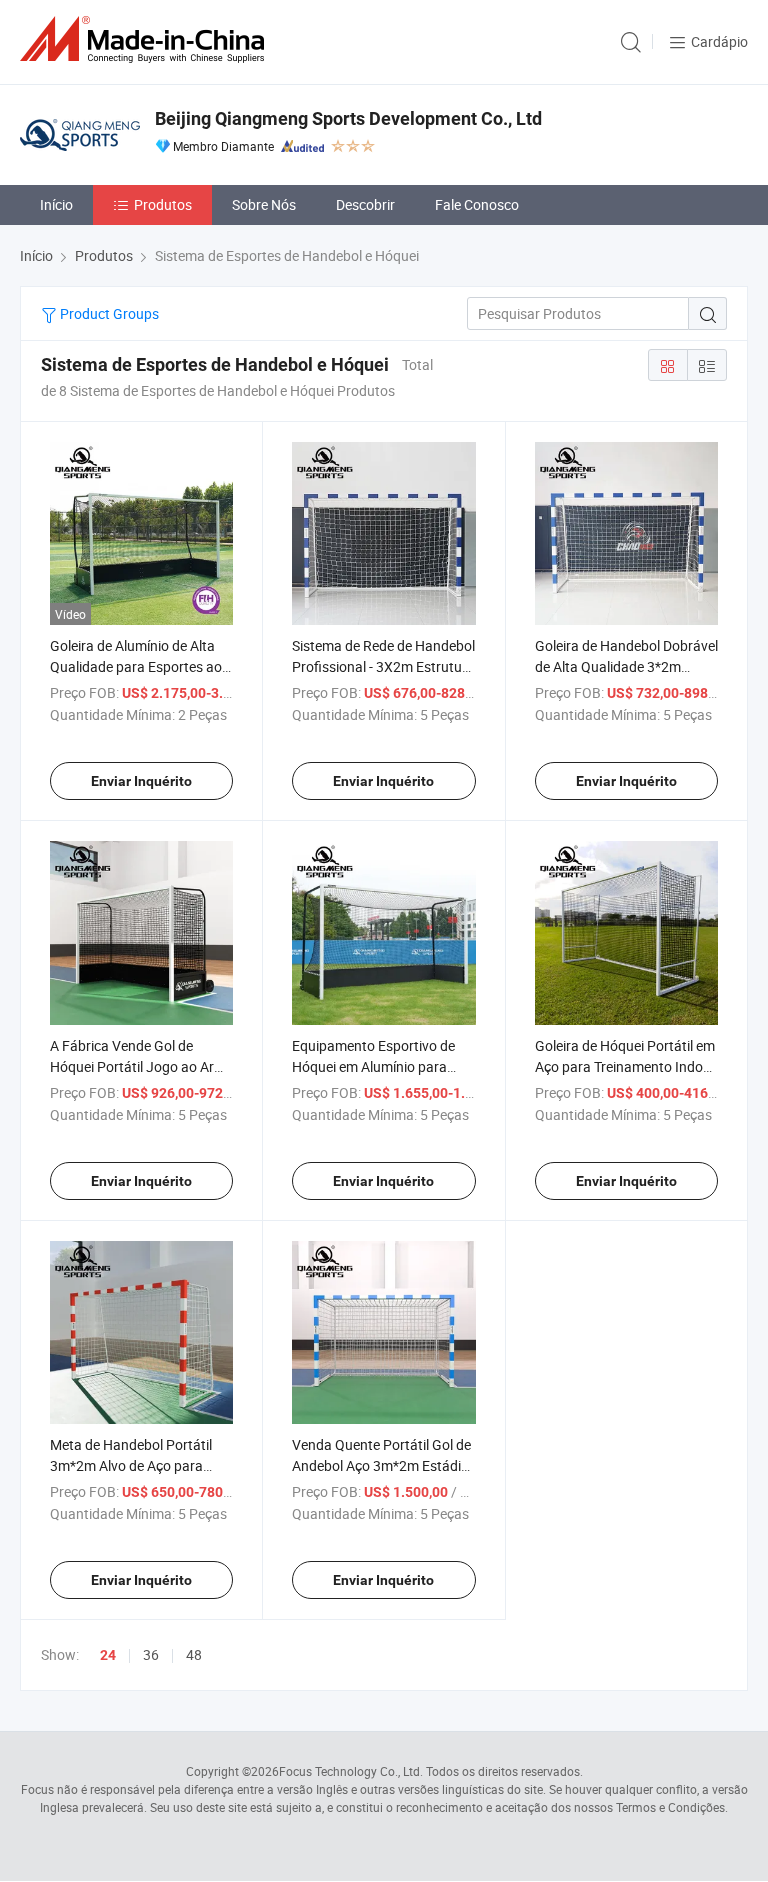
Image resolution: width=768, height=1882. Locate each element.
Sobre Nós (264, 204)
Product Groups (108, 313)
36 (151, 1654)
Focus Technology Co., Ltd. (351, 1771)
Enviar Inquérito (141, 781)
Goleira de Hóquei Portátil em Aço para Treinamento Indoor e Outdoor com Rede (625, 1066)
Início (56, 204)
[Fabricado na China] (146, 39)
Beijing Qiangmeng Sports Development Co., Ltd (348, 118)
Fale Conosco (477, 204)
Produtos (163, 204)
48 (194, 1654)
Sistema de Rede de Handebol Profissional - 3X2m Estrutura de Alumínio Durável (383, 666)
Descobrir (365, 204)
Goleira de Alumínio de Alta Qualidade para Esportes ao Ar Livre (136, 666)
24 (108, 1655)
